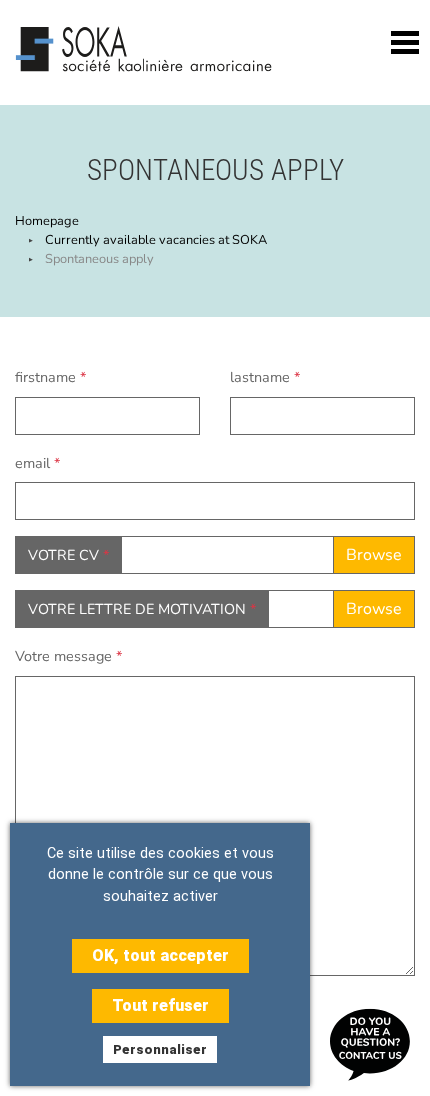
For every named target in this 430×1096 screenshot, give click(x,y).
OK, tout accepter (160, 955)
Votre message (68, 656)
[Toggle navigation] (405, 42)
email (37, 463)
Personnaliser (160, 1049)
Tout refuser (160, 1005)
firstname (50, 377)
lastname (265, 377)
